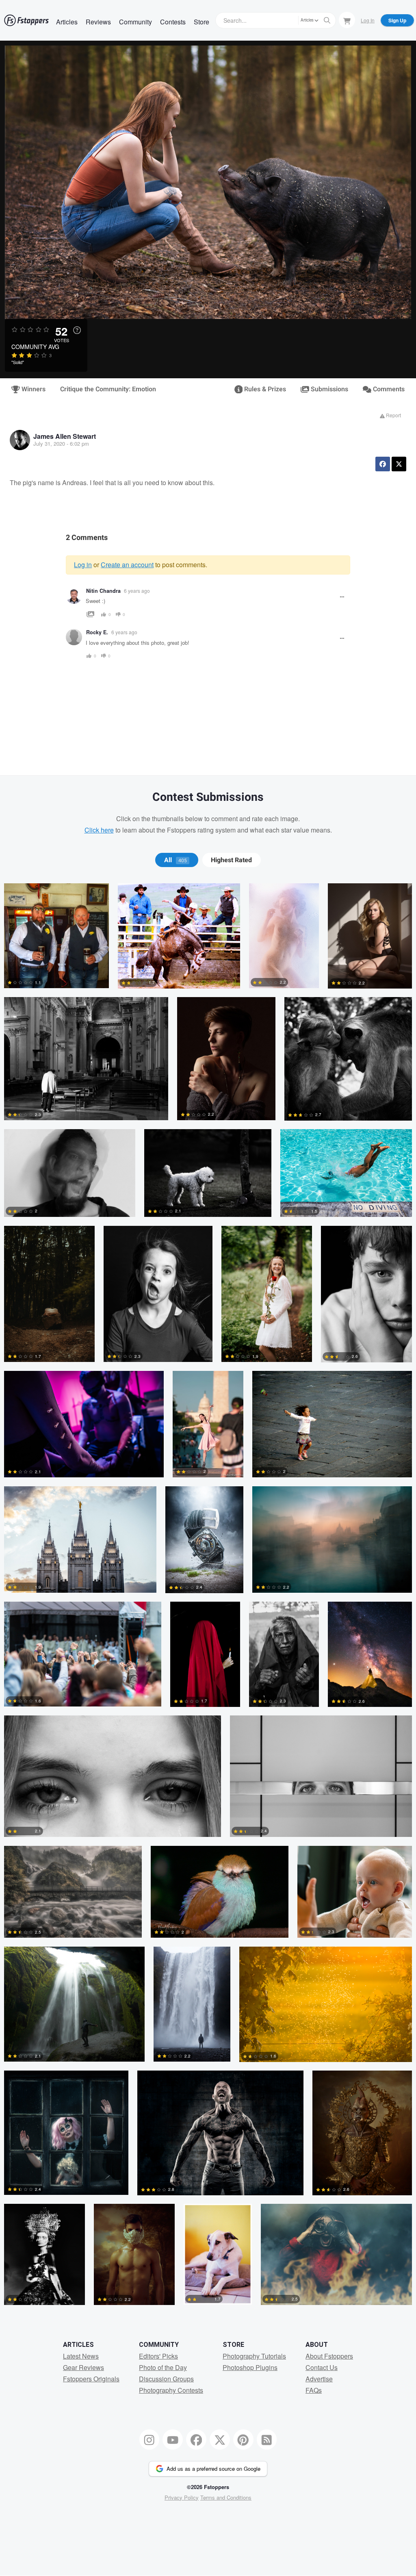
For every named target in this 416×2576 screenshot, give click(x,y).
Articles (67, 22)
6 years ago (137, 591)
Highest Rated (231, 860)
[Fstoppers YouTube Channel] (173, 2439)
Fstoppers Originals (91, 2379)
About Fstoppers (329, 2356)
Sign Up (397, 20)
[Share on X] (399, 464)
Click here (99, 830)
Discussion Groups (166, 2379)
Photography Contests (171, 2390)
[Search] (327, 20)
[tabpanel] (208, 1599)
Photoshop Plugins (250, 2367)
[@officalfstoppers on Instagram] (149, 2439)
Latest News (81, 2356)
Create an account (127, 565)
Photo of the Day (163, 2367)
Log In (368, 20)
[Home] (26, 20)
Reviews (98, 22)
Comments (388, 389)
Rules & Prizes (264, 389)
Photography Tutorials (254, 2356)
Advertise (319, 2379)
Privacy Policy (182, 2497)
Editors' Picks (158, 2356)
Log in (83, 565)
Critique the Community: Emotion (108, 389)
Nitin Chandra (103, 591)
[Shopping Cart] (347, 20)
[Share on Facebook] (383, 464)
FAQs (314, 2390)
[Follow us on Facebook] (196, 2439)
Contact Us (322, 2367)
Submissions (329, 389)
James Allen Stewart (65, 436)
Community (135, 22)
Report (393, 415)
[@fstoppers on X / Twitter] (220, 2439)
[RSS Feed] (267, 2439)
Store (201, 22)
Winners (33, 389)
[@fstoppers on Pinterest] (243, 2439)
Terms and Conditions (226, 2497)
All (175, 860)
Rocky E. (97, 632)
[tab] (177, 860)
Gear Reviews (83, 2367)
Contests (173, 22)
